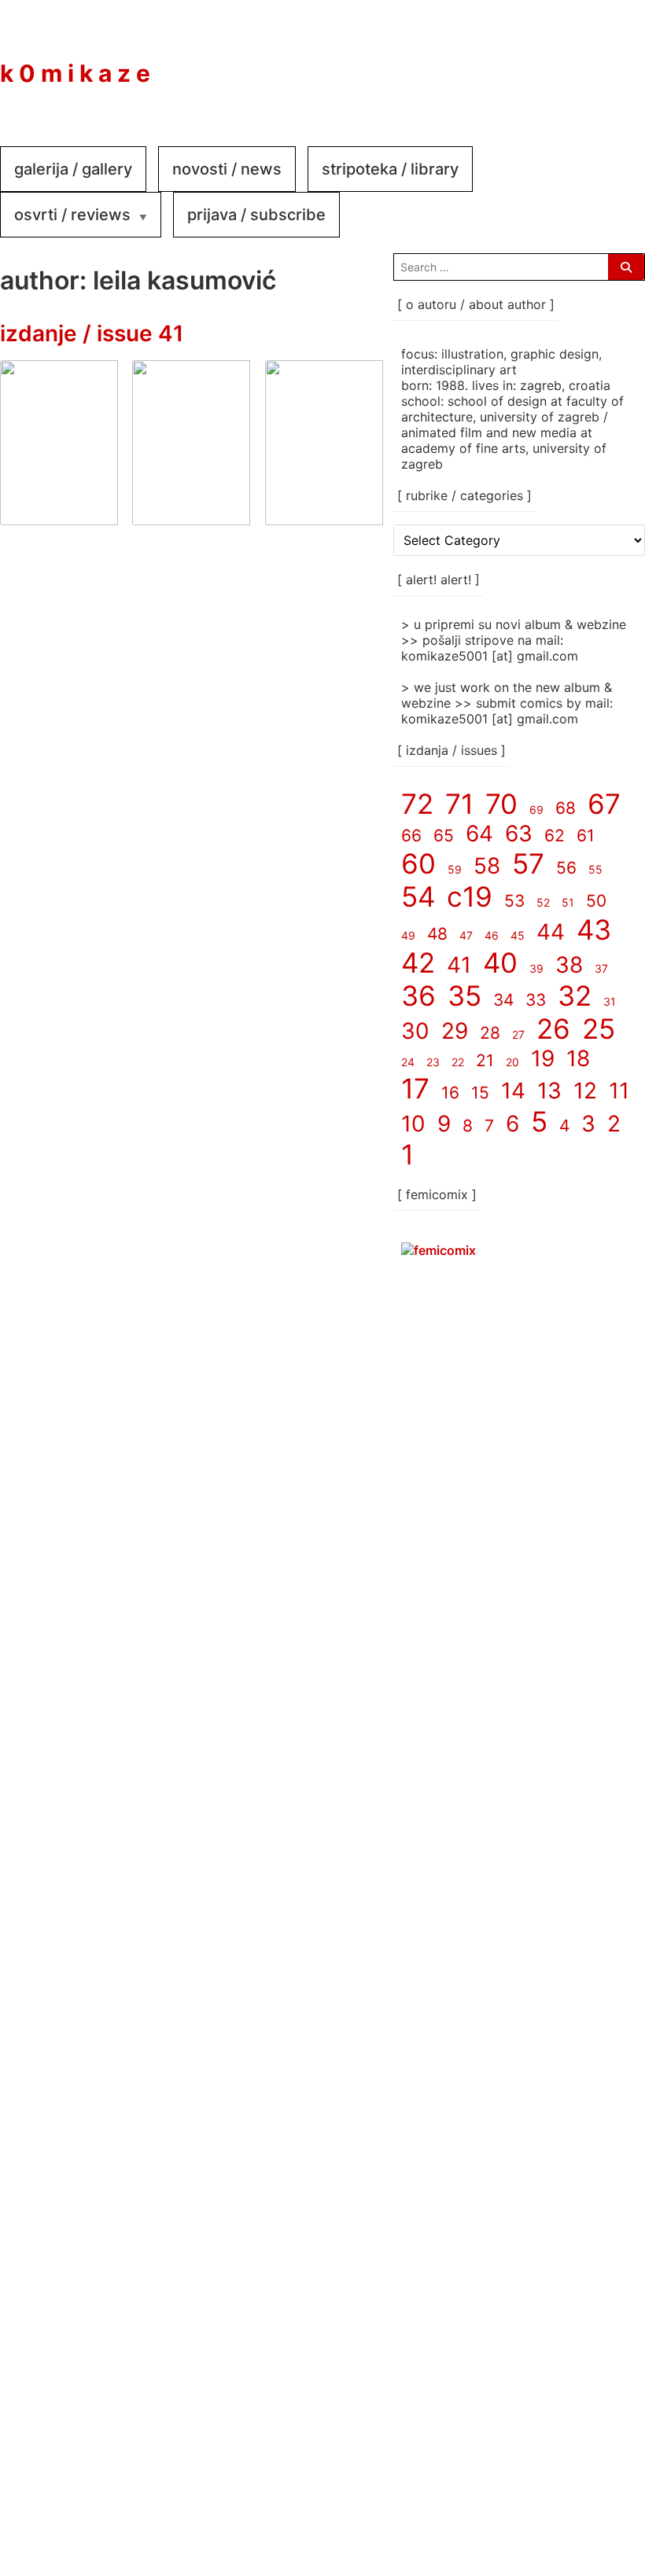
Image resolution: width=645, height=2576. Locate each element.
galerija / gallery (73, 169)
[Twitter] (614, 62)
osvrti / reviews (72, 215)
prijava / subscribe (256, 215)
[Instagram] (566, 62)
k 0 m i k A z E (75, 73)
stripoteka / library (390, 169)
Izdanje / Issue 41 (92, 333)
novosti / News (227, 169)
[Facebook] (519, 62)
